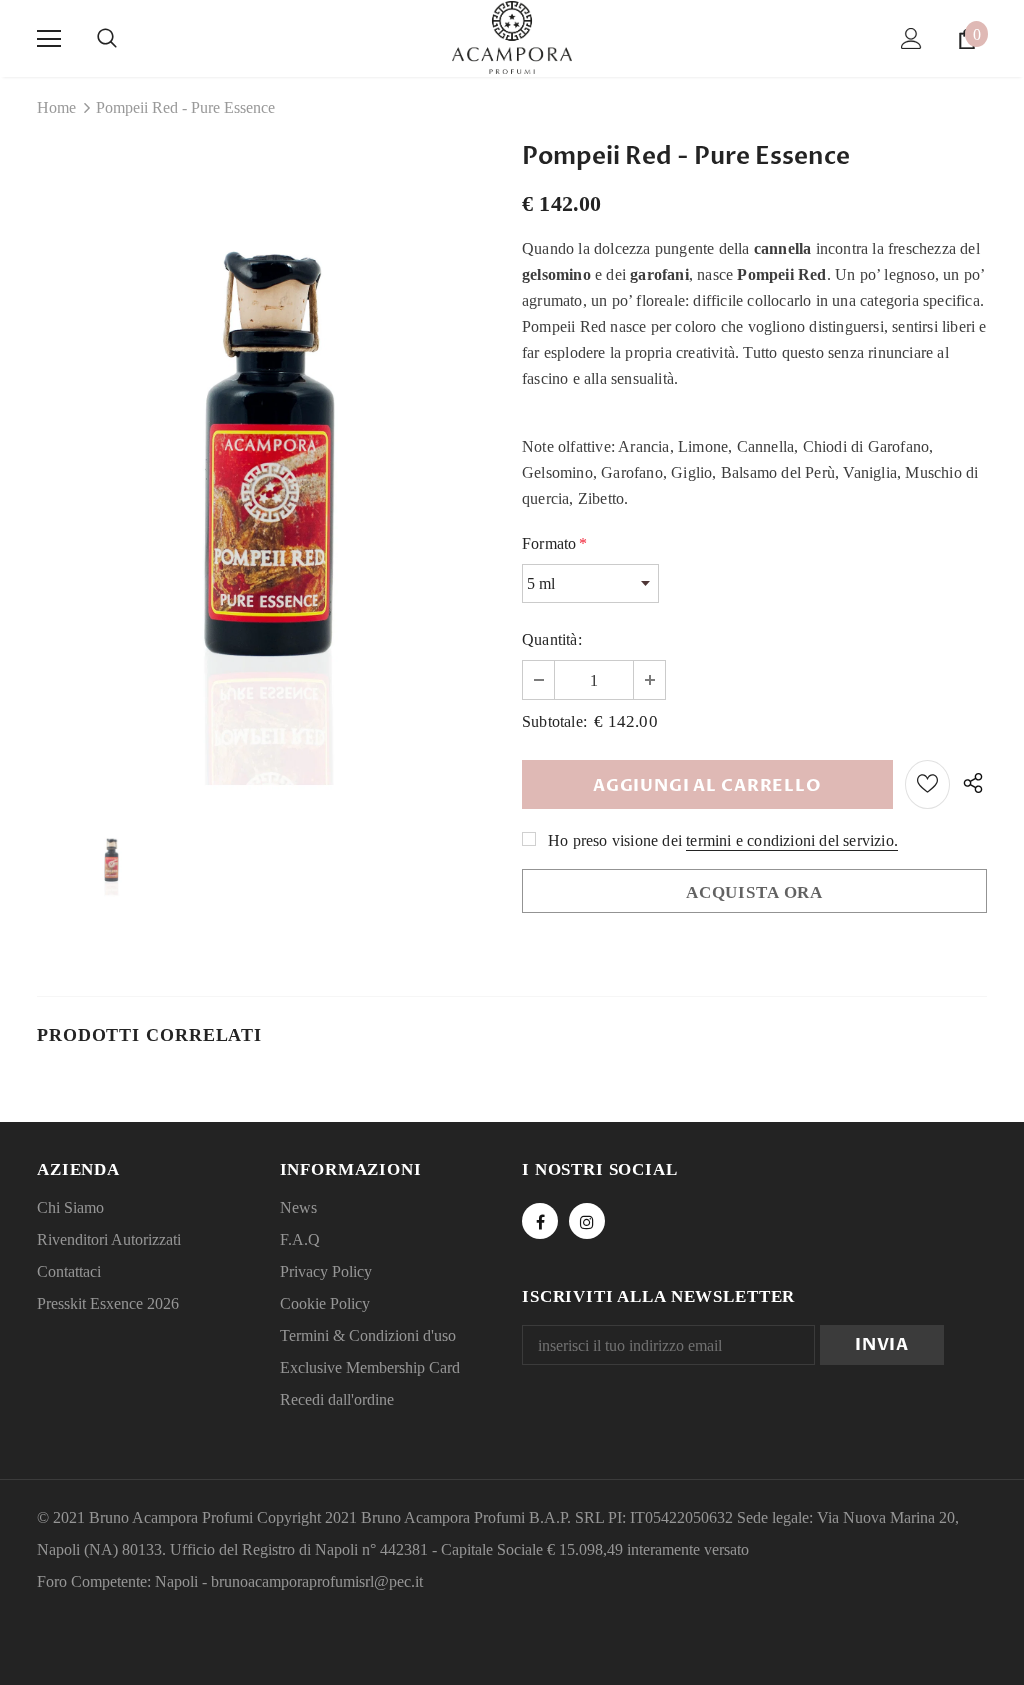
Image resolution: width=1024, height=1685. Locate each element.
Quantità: (552, 639)
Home (56, 107)
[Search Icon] (107, 39)
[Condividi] (968, 784)
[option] (269, 472)
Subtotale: (554, 721)
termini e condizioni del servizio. (792, 840)
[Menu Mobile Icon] (49, 39)
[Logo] (512, 37)
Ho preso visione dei (615, 840)
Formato (555, 543)
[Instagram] (587, 1221)
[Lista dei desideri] (927, 784)
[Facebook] (540, 1221)
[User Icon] (911, 38)
